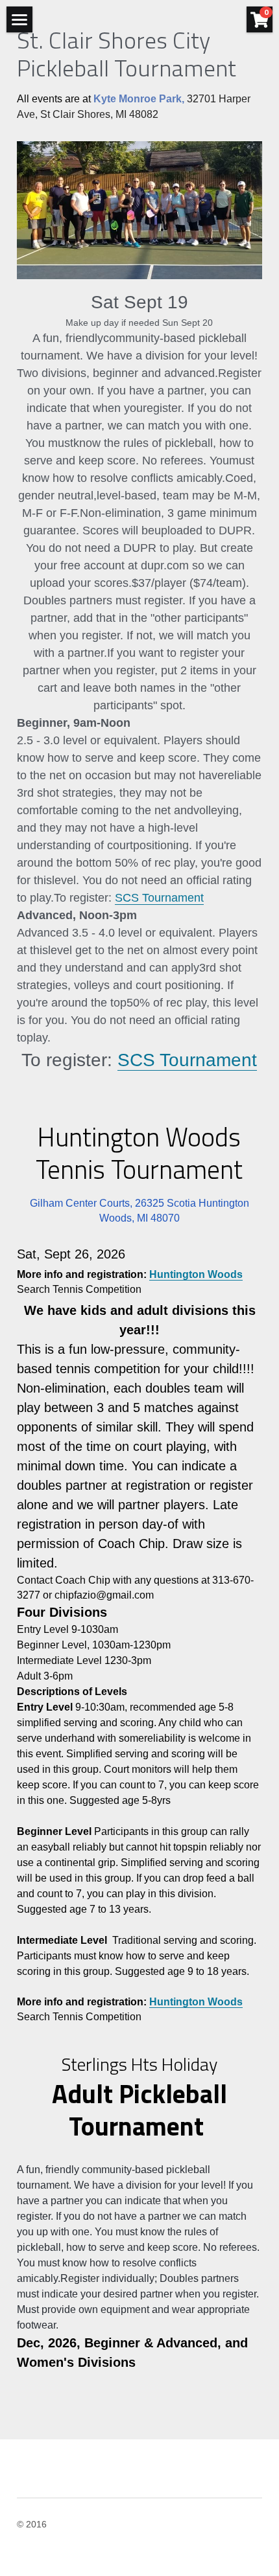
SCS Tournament (159, 898)
